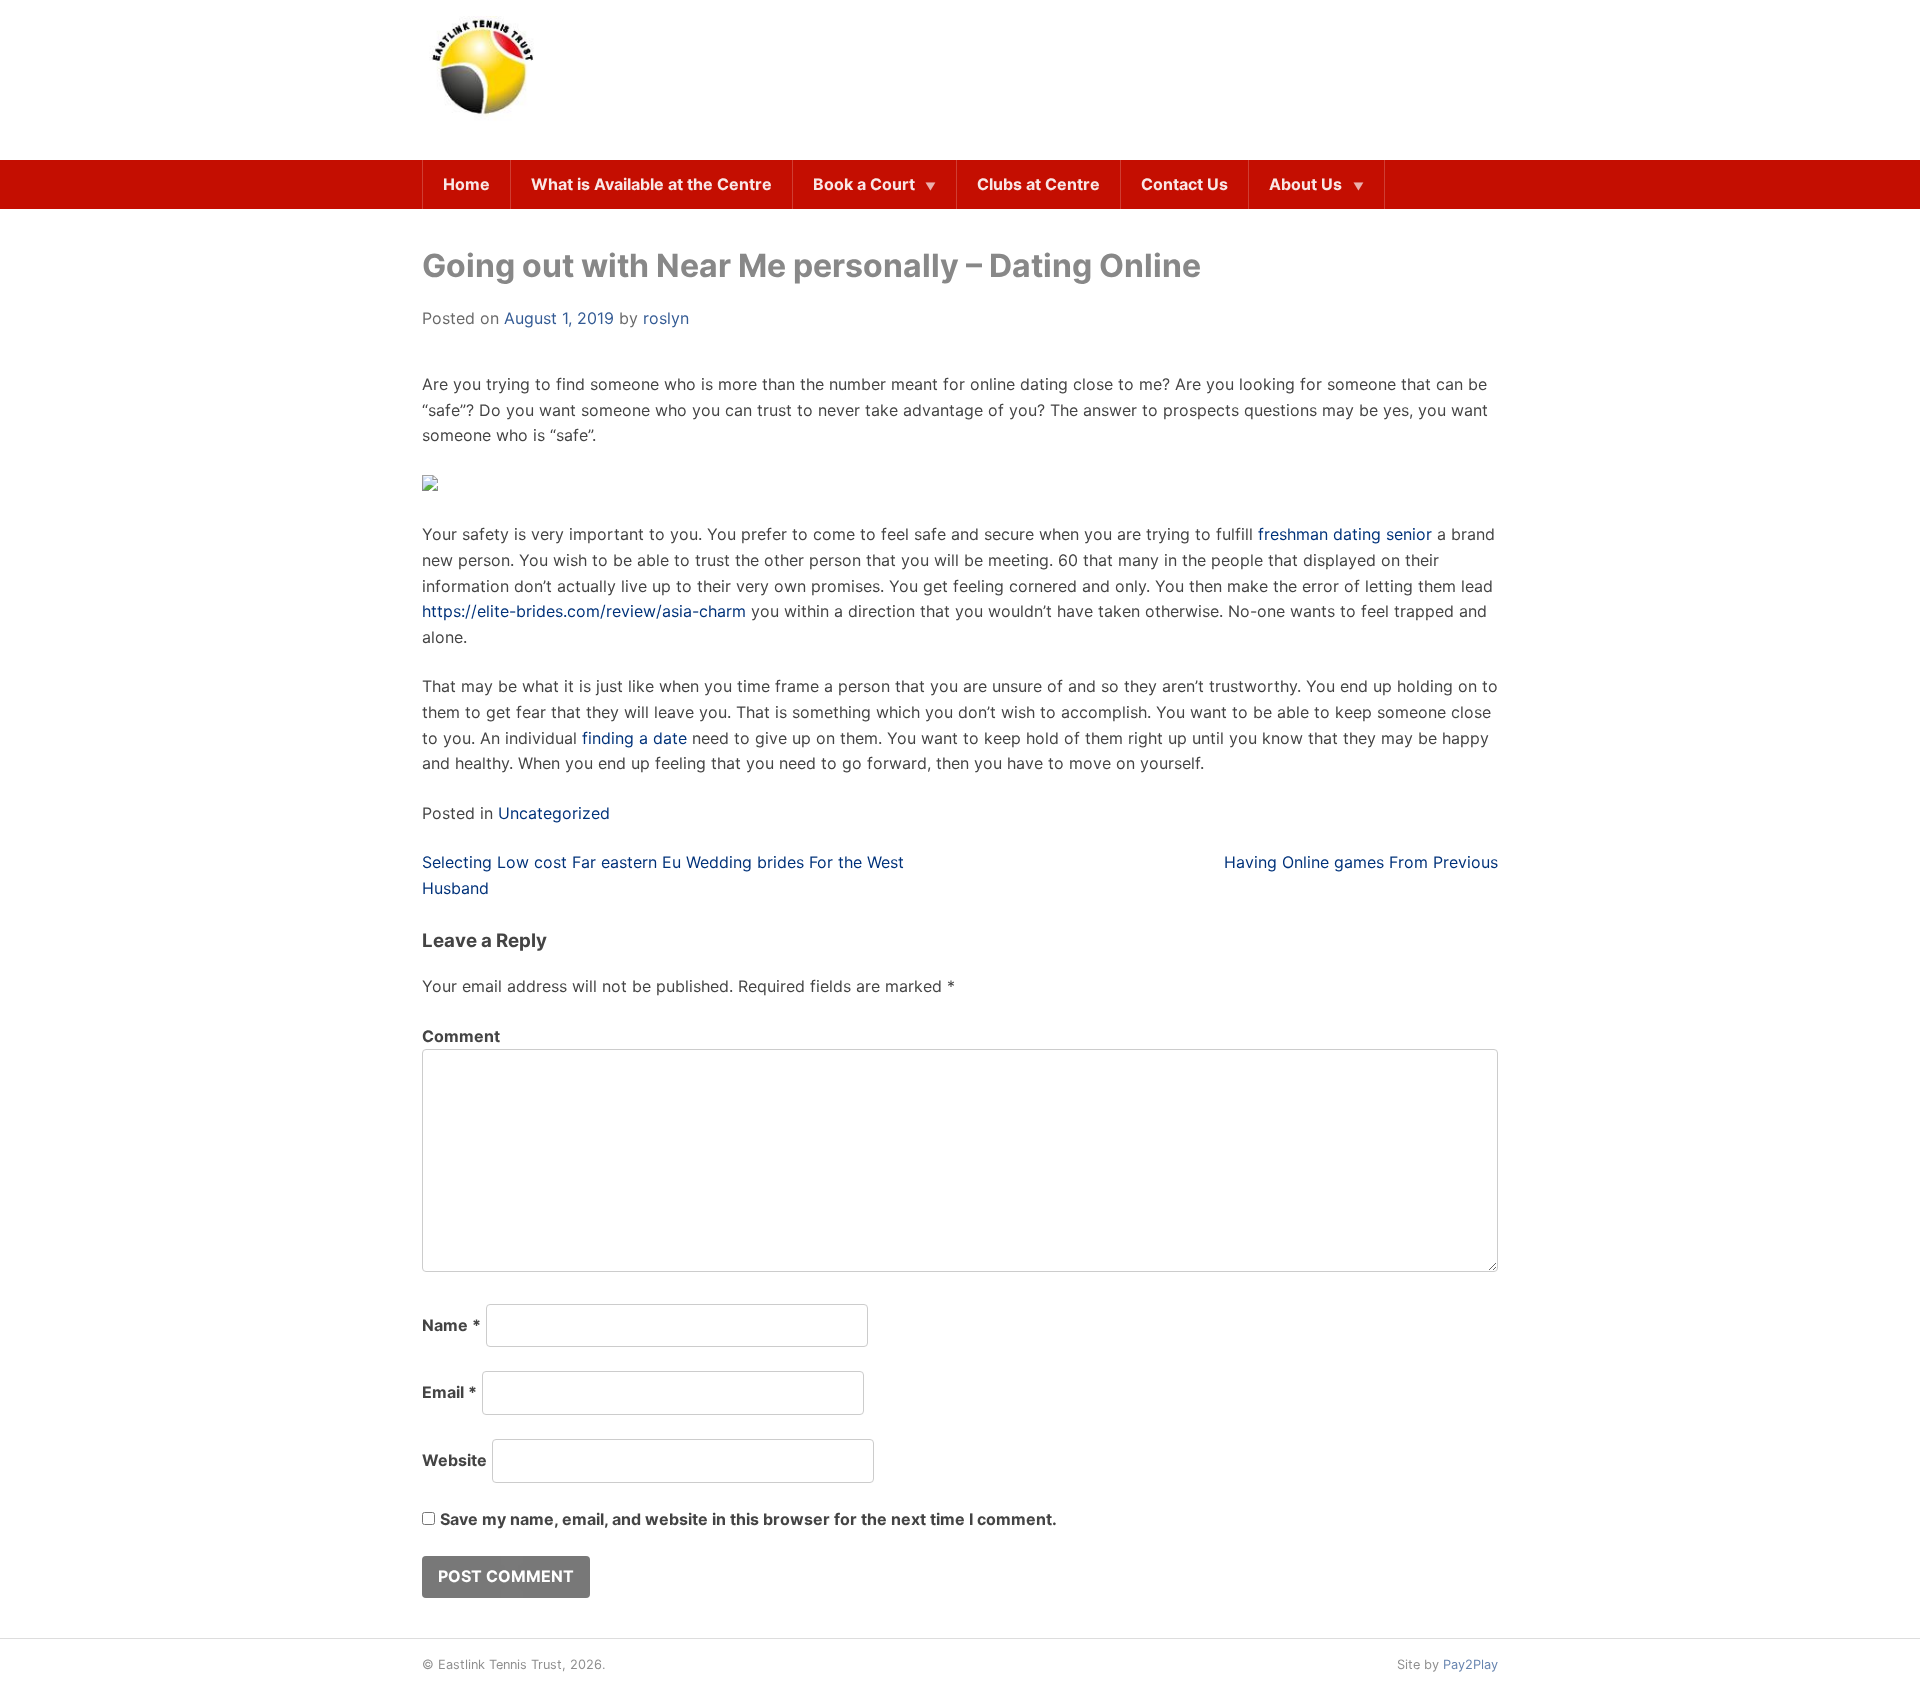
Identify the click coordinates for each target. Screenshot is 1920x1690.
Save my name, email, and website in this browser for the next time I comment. (748, 1519)
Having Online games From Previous (1361, 862)
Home (466, 184)
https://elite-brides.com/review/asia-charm (584, 611)
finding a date (634, 738)
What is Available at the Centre (651, 184)
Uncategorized (554, 813)
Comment (461, 1036)
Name (451, 1325)
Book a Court (864, 184)
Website (454, 1460)
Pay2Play (1470, 1664)
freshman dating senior (1345, 534)
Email (449, 1392)
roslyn (666, 318)
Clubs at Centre (1038, 184)
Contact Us (1184, 184)
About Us (1305, 184)
